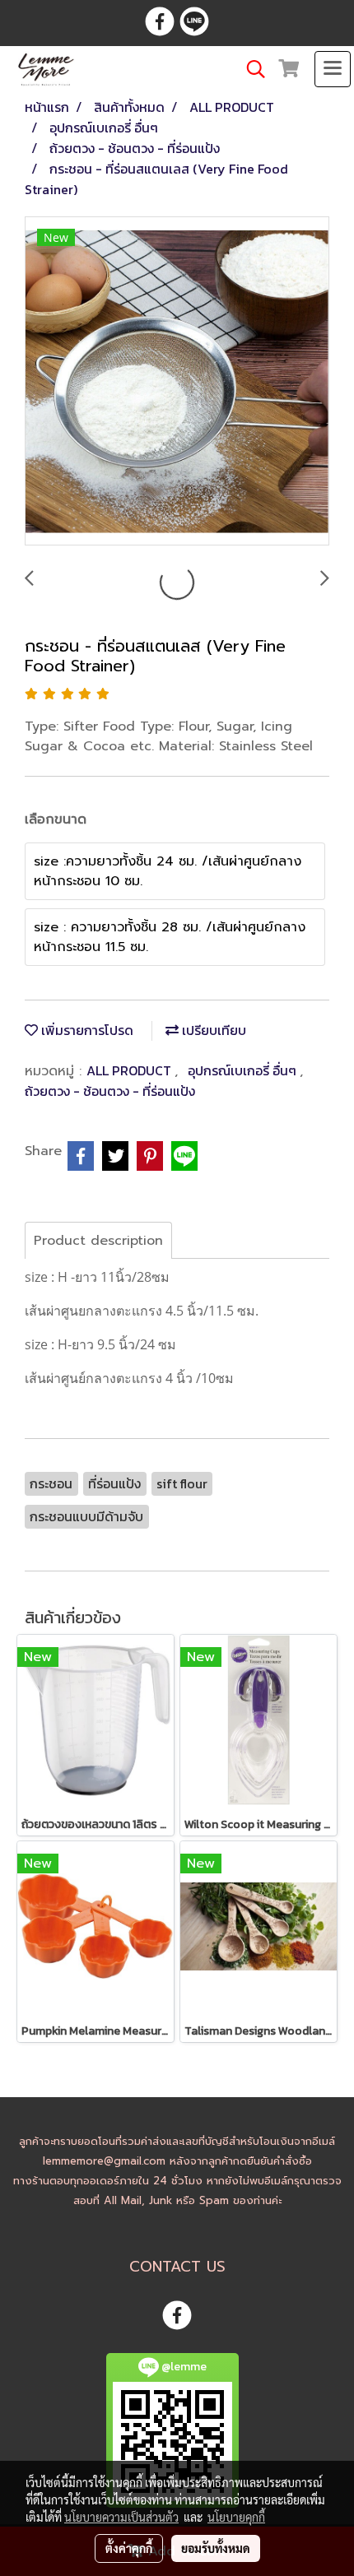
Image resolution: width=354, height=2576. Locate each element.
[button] (250, 69)
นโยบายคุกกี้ (236, 2517)
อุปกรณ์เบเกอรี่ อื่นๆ (244, 1070)
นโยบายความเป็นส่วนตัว (121, 2517)
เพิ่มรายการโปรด (86, 1030)
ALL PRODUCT (130, 1070)
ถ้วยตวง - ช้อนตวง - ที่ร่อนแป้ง (110, 1091)
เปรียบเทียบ (212, 1030)
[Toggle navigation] (333, 69)
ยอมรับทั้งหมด (216, 2548)
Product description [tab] (98, 1241)
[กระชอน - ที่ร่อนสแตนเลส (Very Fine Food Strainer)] (177, 382)
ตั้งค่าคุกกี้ (129, 2548)
